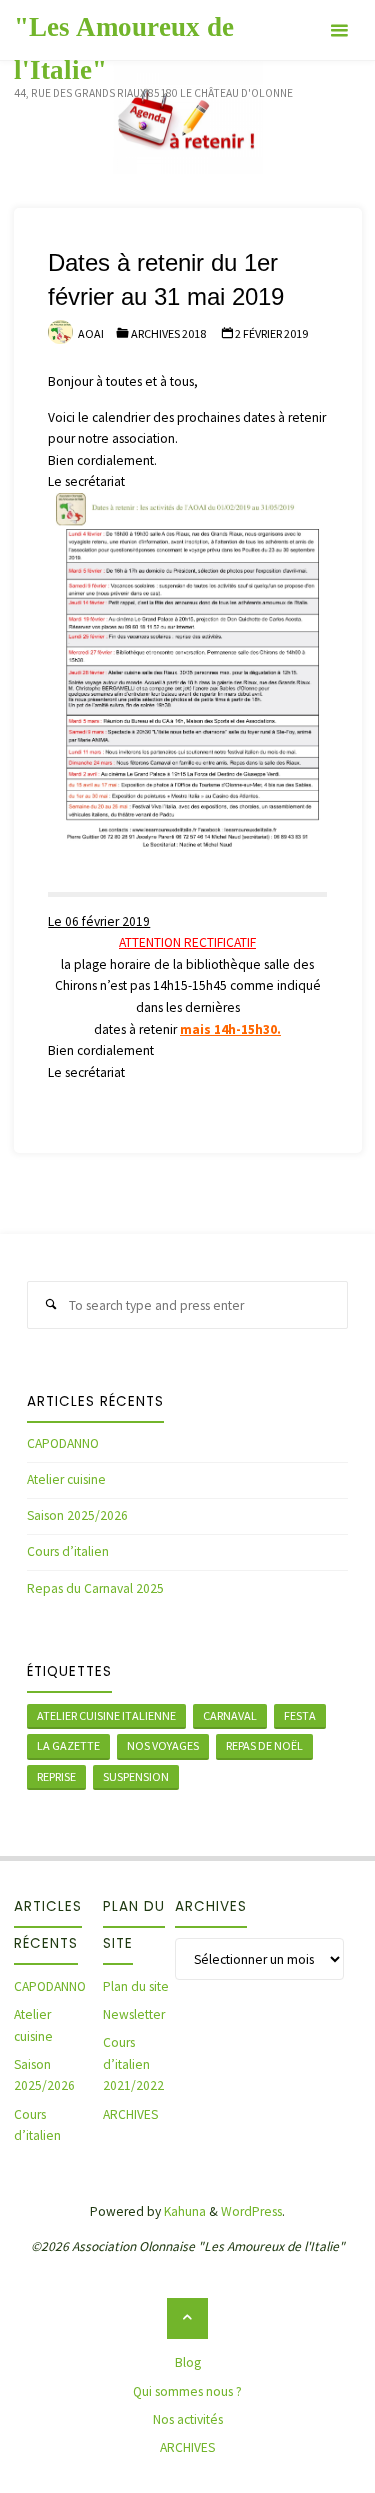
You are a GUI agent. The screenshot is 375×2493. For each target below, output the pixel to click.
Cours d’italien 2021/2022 (133, 2064)
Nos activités (188, 2419)
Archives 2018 (168, 333)
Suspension (136, 1776)
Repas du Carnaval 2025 (95, 1588)
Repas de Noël (264, 1745)
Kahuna (183, 2211)
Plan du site (136, 1986)
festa (300, 1715)
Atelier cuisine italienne (106, 1715)
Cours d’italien (68, 1551)
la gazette (68, 1745)
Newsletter (134, 2014)
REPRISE (56, 1776)
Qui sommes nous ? (187, 2391)
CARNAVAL (230, 1715)
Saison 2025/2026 (77, 1515)
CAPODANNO (63, 1443)
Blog (188, 2362)
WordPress (251, 2211)
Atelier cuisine (66, 1479)
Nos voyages (163, 1745)
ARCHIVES (130, 2114)
